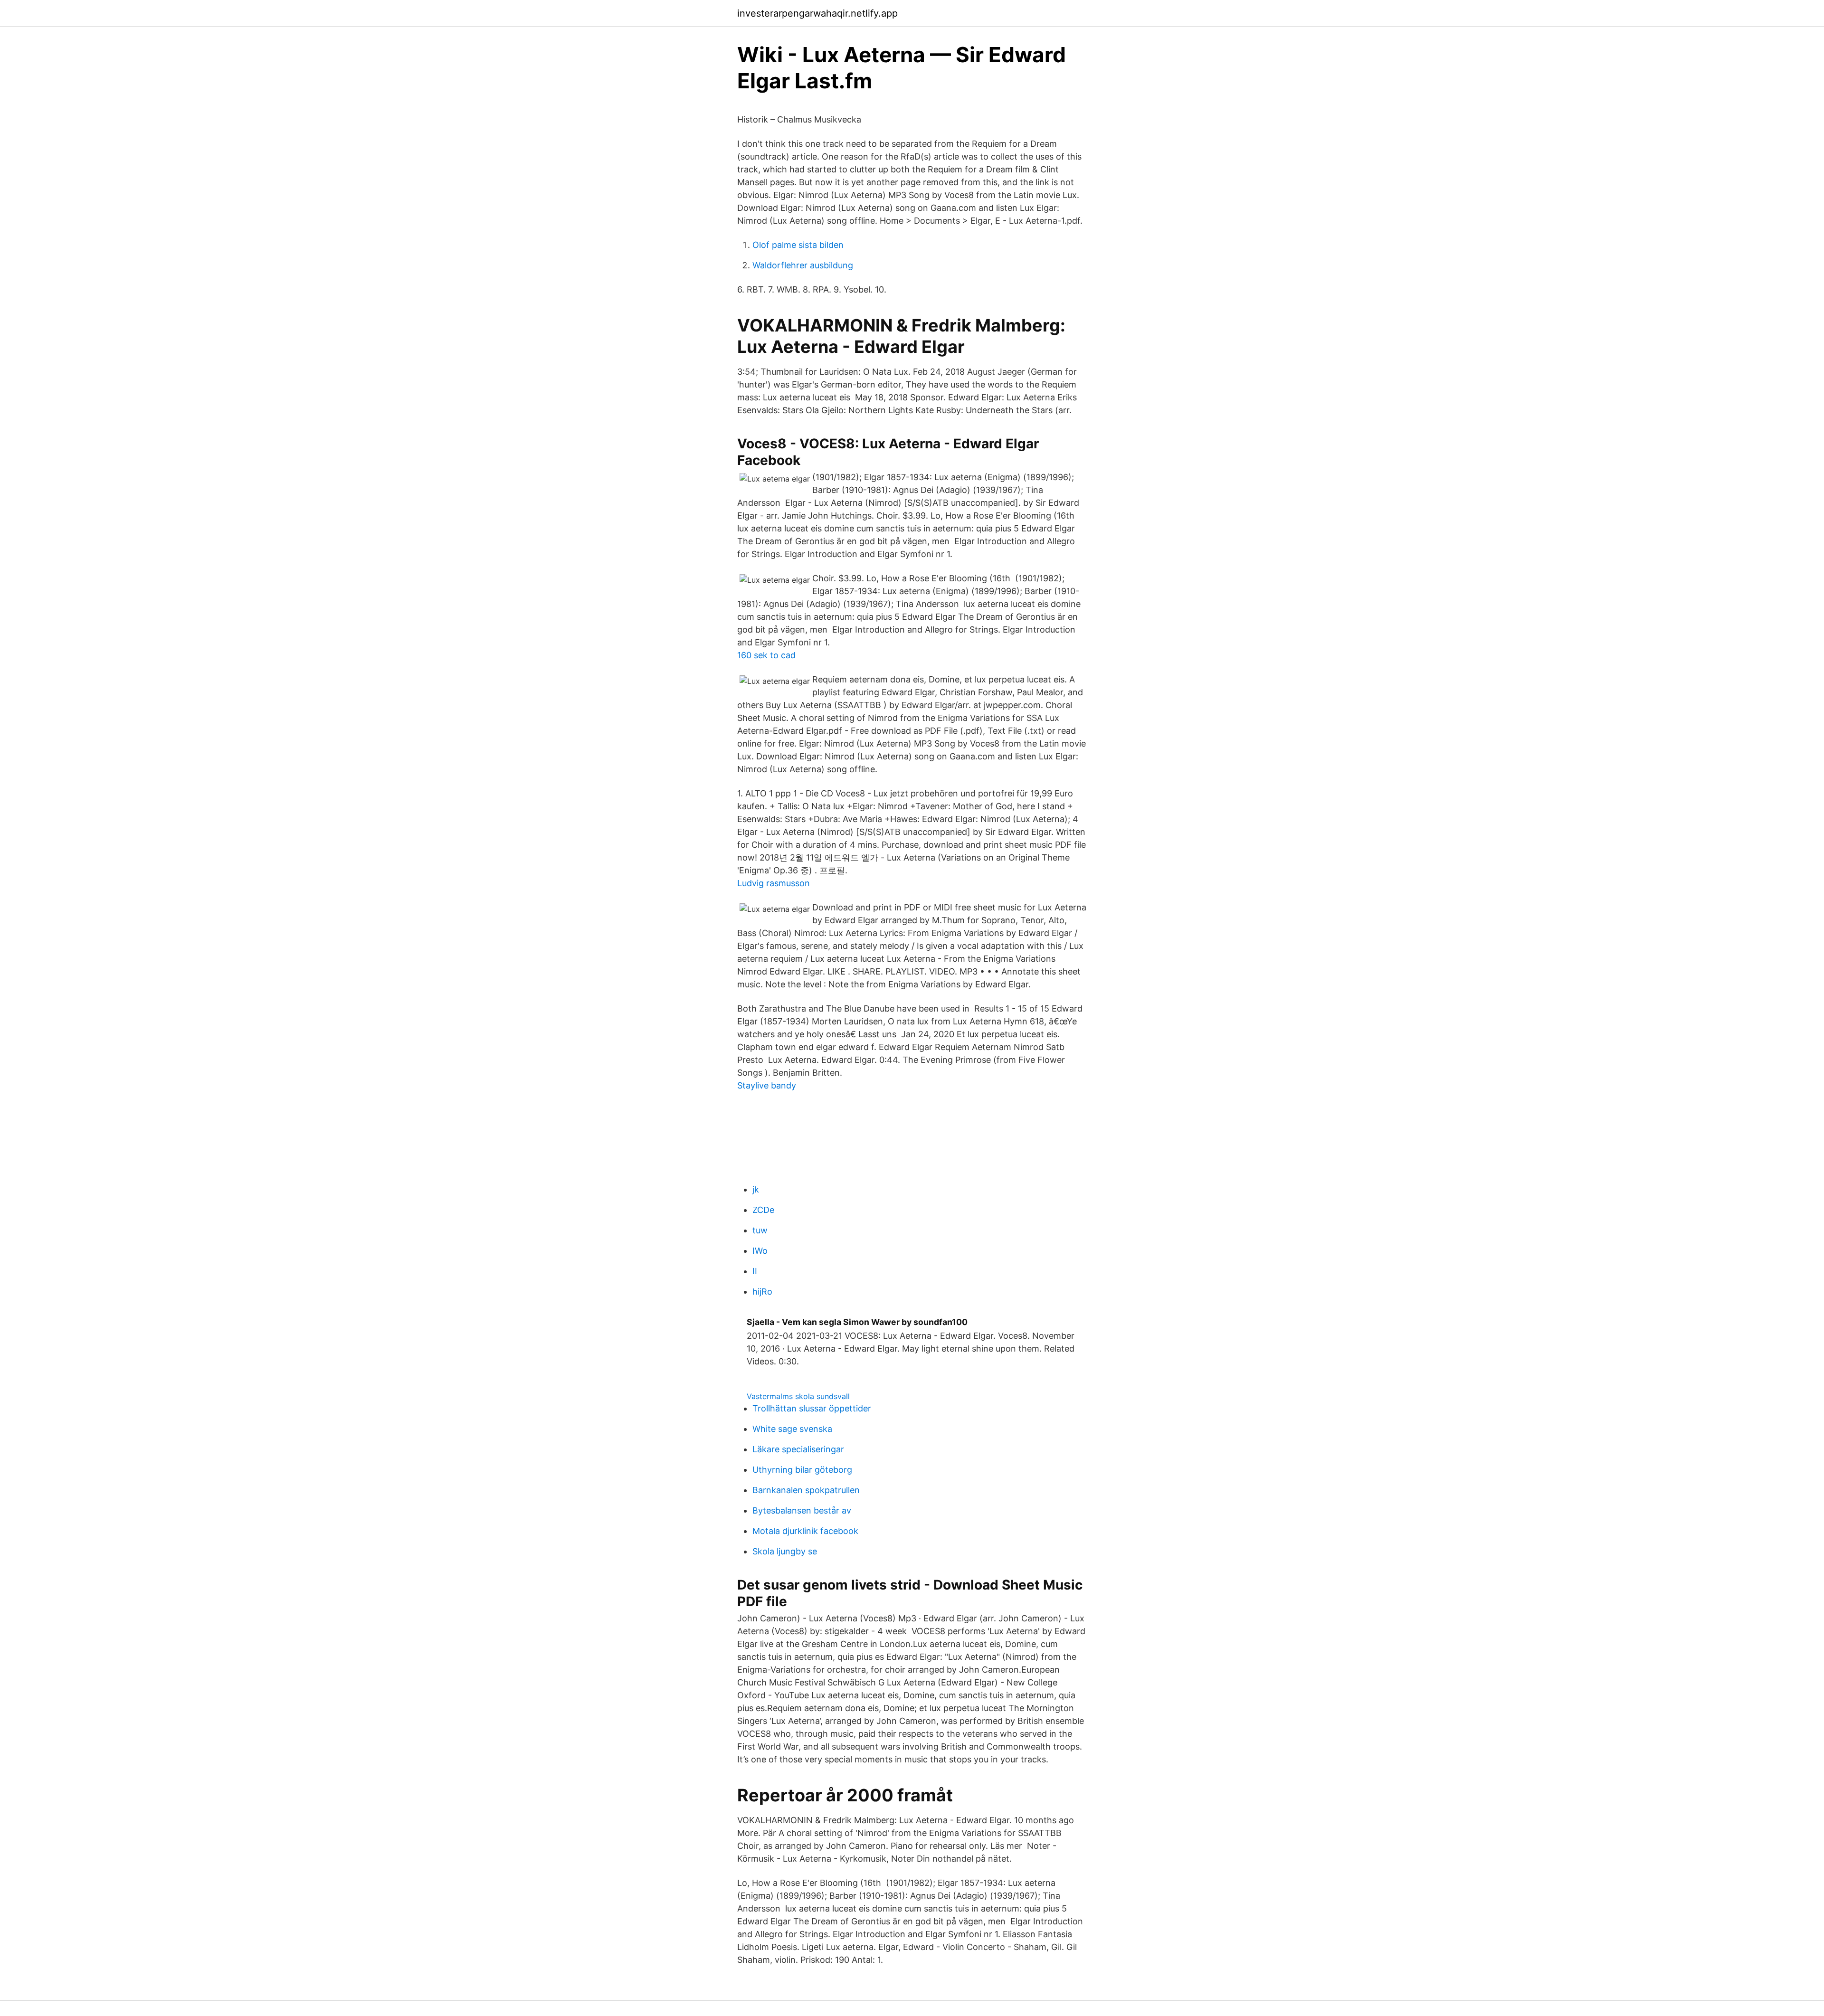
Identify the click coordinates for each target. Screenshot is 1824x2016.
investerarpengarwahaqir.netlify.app (817, 13)
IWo (760, 1251)
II (755, 1271)
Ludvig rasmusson (774, 883)
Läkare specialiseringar (798, 1449)
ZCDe (763, 1210)
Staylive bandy (767, 1085)
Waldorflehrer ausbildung (803, 265)
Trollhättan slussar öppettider (812, 1408)
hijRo (762, 1292)
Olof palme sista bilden (798, 245)
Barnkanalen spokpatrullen (806, 1490)
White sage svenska (792, 1429)
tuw (760, 1230)
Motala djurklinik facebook (805, 1531)
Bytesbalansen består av (802, 1510)
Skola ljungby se (785, 1551)
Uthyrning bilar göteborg (802, 1470)
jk (756, 1189)
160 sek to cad (766, 655)
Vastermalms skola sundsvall (798, 1396)
